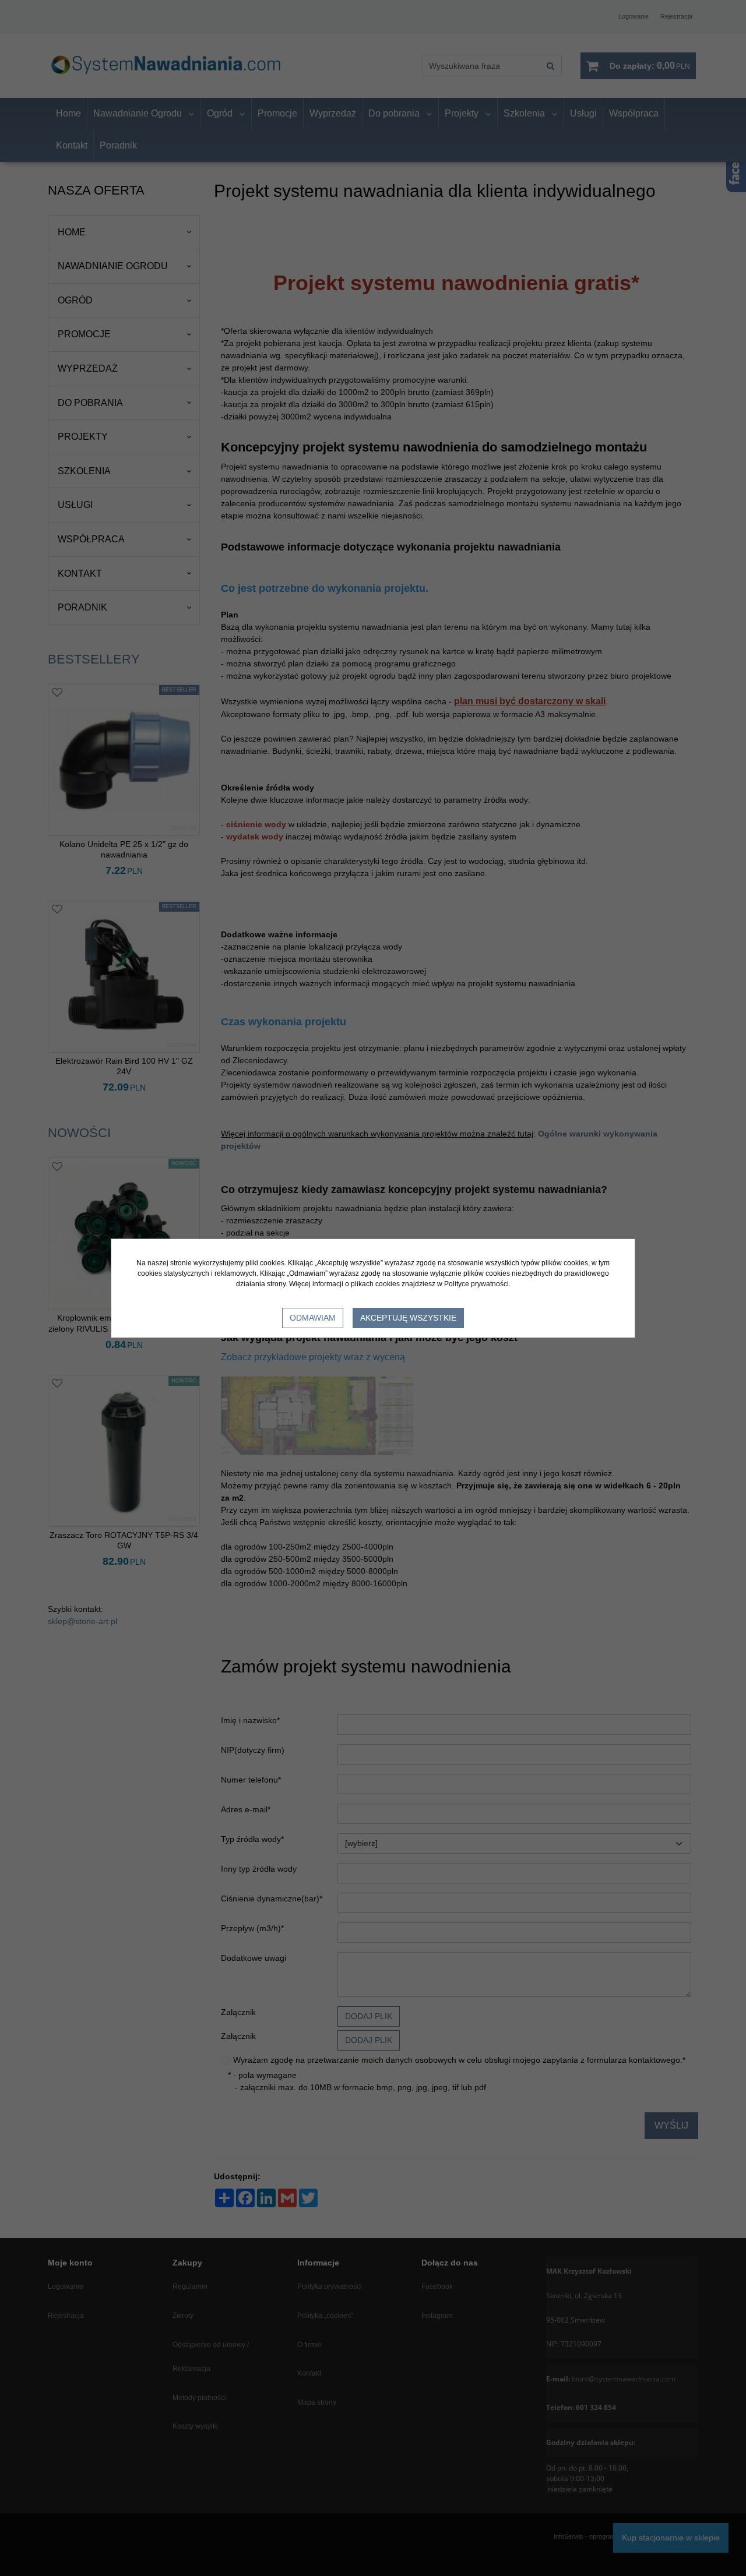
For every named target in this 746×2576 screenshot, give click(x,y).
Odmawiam (313, 1318)
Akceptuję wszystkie (408, 1318)
